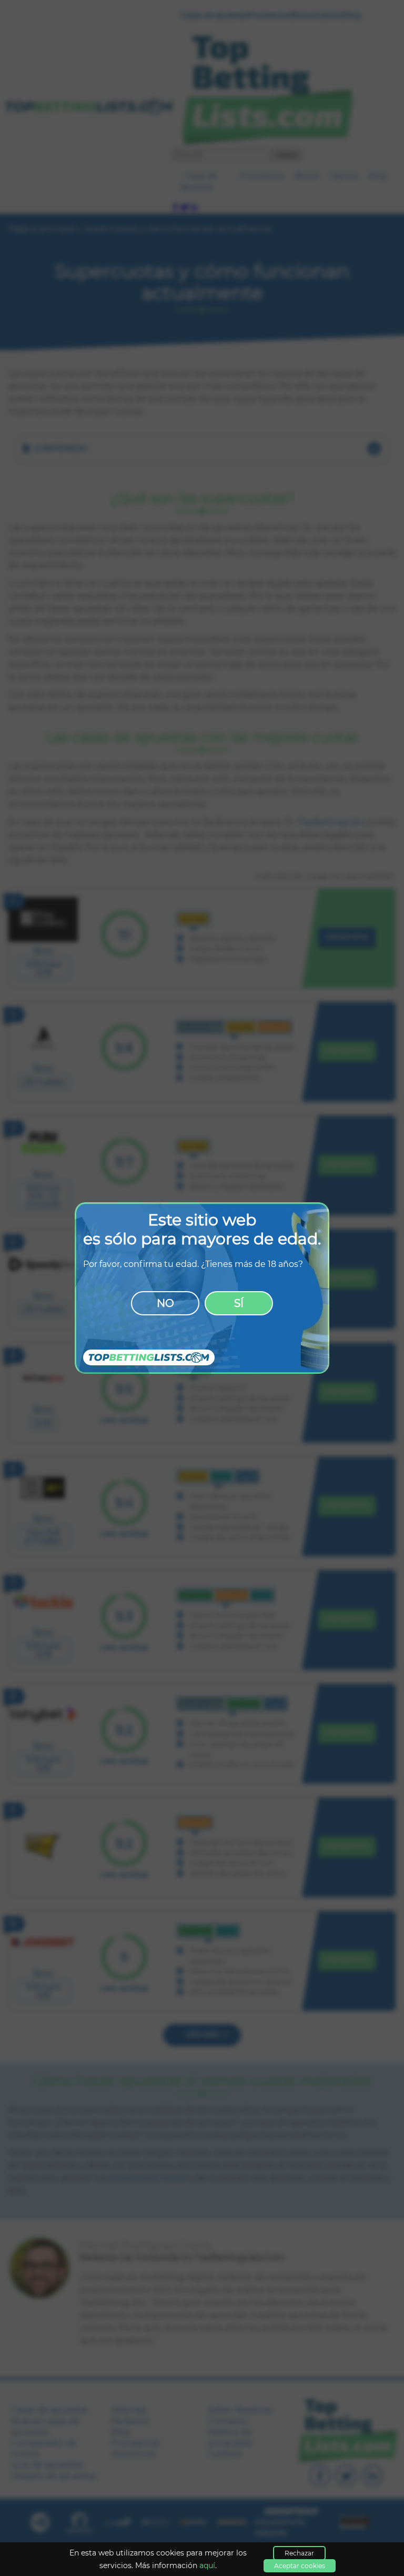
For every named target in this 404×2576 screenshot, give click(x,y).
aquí (207, 2565)
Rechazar (299, 2553)
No (165, 1303)
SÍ (239, 1303)
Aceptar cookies (300, 2566)
